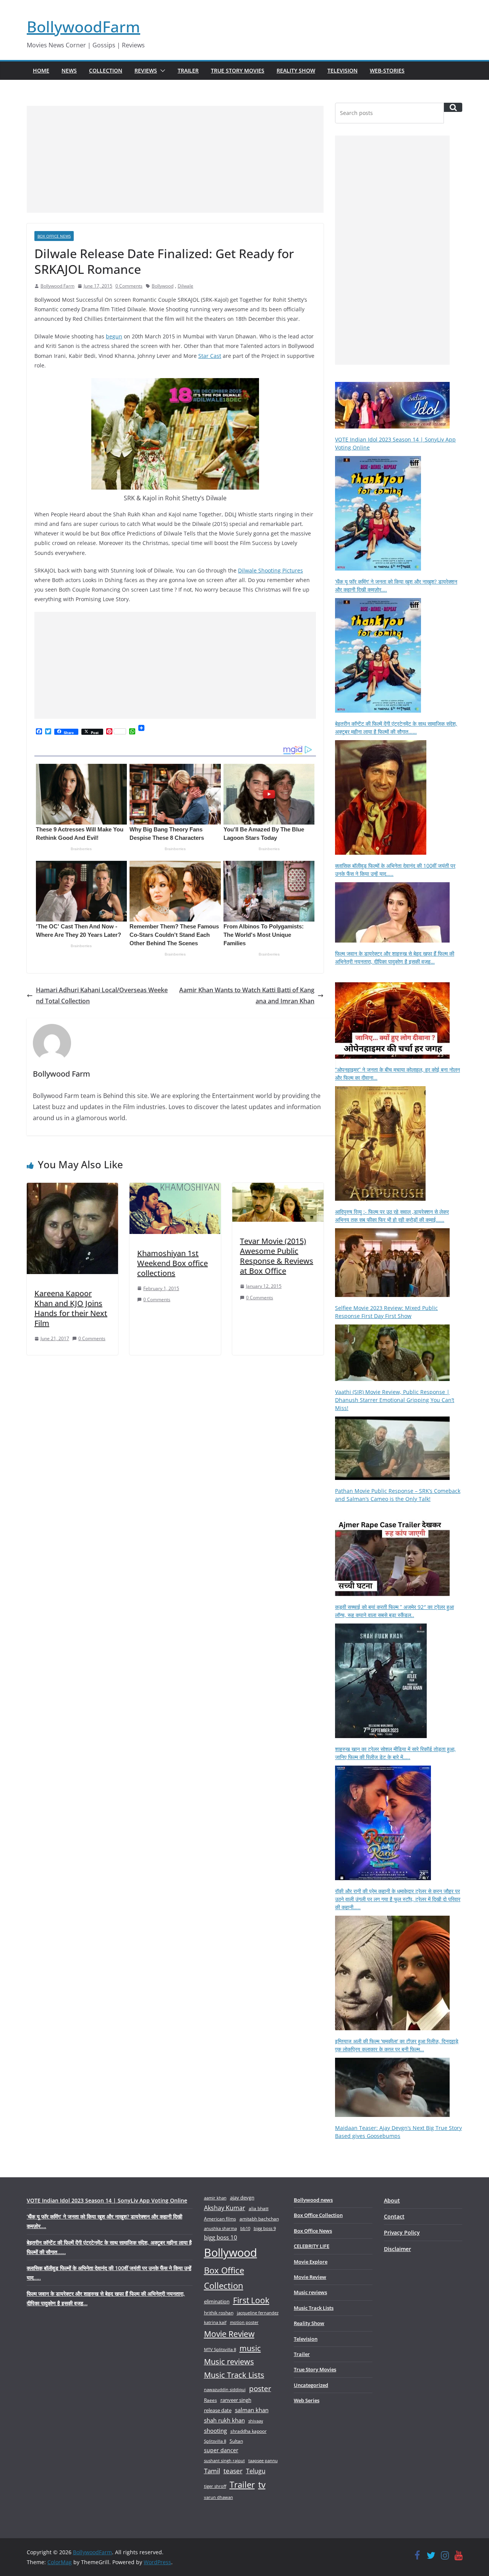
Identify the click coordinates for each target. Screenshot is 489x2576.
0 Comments (129, 286)
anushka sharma (220, 2228)
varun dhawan (219, 2497)
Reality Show (296, 70)
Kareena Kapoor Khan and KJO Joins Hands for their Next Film (71, 1308)
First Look (251, 2300)
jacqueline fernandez (258, 2313)
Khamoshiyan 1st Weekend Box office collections (172, 1263)
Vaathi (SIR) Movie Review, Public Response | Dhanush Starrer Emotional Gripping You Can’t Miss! (395, 1400)
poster (260, 2388)
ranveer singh (236, 2400)
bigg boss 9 (265, 2228)
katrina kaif (215, 2322)
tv (262, 2485)
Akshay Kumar (225, 2208)
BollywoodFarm (83, 27)
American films (220, 2219)
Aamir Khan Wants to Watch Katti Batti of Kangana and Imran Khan (247, 995)
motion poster (244, 2322)
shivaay (256, 2421)
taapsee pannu (263, 2460)
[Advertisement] (175, 159)
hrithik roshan (219, 2313)
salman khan (252, 2410)
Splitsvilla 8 (215, 2441)
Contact (394, 2216)
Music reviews (229, 2362)
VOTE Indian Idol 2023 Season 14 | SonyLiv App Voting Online (107, 2200)
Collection (106, 70)
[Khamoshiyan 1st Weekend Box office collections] (175, 1188)
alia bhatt (259, 2208)
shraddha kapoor (249, 2431)
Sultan (236, 2441)
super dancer (221, 2450)
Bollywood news (313, 2200)
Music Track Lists (234, 2375)
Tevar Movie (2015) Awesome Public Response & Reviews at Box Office (277, 1256)
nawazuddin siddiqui (225, 2389)
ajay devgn (242, 2198)
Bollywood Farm (57, 286)
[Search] (453, 107)
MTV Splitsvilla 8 (220, 2349)
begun (114, 336)
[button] (161, 71)
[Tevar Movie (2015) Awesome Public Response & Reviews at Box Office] (278, 1188)
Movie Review (229, 2334)
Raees (210, 2400)
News (69, 70)
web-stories (387, 70)
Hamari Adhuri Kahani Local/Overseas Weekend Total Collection (102, 995)
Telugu (256, 2471)
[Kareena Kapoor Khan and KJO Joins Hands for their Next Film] (72, 1188)
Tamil (212, 2471)
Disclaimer (398, 2249)
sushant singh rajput (224, 2460)
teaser (233, 2471)
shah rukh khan (224, 2420)
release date (218, 2410)
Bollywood (163, 286)
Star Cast (210, 356)
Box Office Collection (224, 2278)
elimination (217, 2301)
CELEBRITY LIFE (312, 2246)
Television (342, 70)
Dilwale (185, 286)
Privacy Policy (402, 2232)
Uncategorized (311, 2385)
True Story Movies (238, 70)
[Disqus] (175, 1461)
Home (41, 70)
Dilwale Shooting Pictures (270, 570)
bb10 (245, 2228)
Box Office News (54, 236)
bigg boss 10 (221, 2237)
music (250, 2348)
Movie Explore (311, 2262)
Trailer (188, 70)
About (392, 2200)
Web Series (307, 2400)
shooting (215, 2430)
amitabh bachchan (259, 2219)
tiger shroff (215, 2486)
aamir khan (215, 2198)
